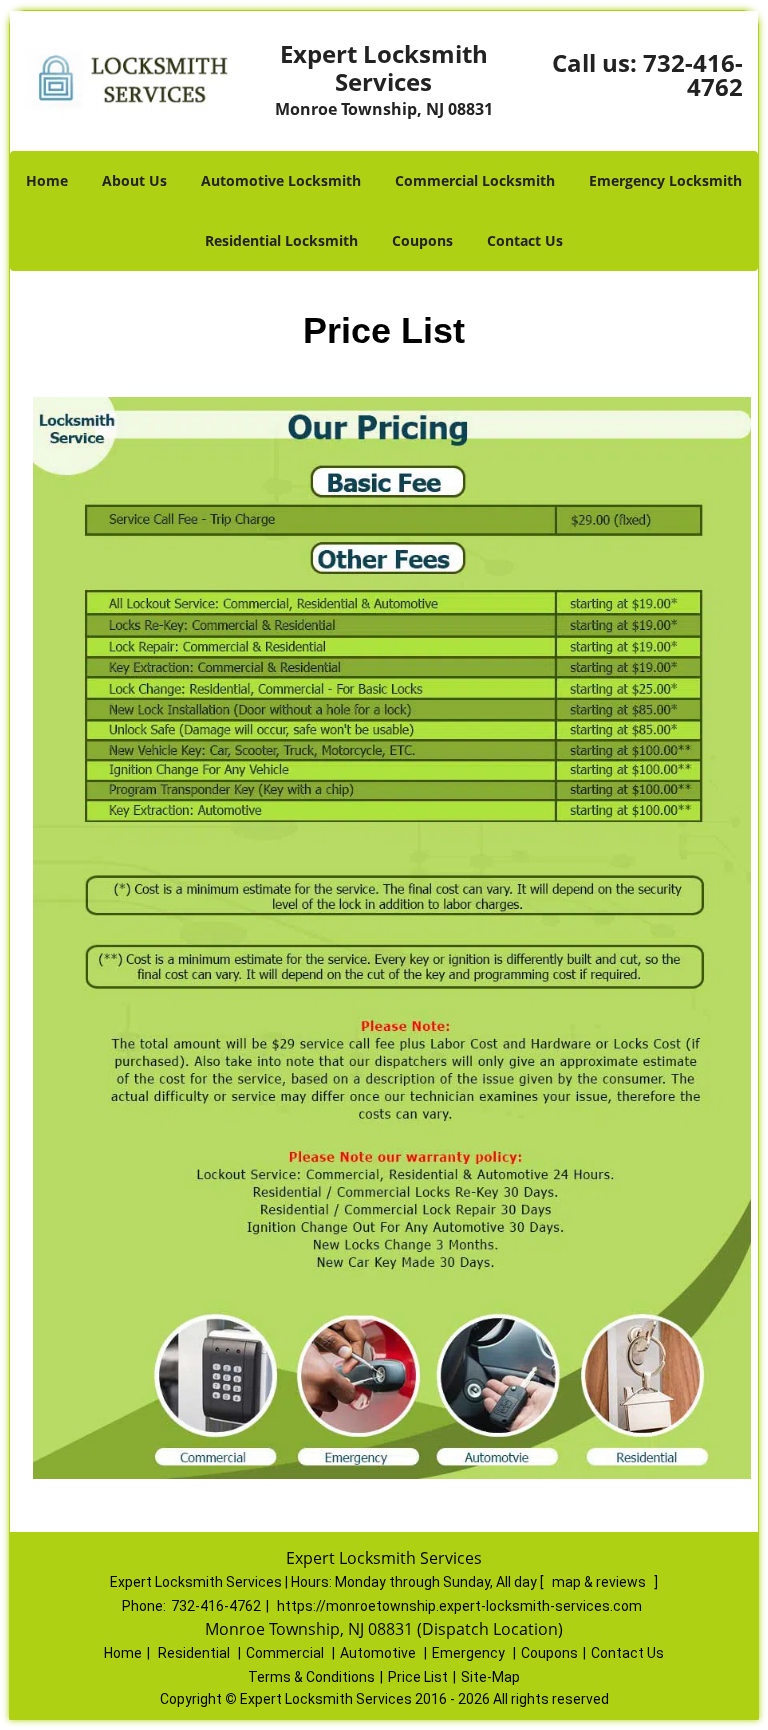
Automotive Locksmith (281, 180)
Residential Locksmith (281, 240)
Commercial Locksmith (475, 180)
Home (47, 180)
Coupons (422, 240)
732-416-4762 (693, 74)
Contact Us (525, 240)
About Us (134, 180)
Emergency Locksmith (665, 180)
